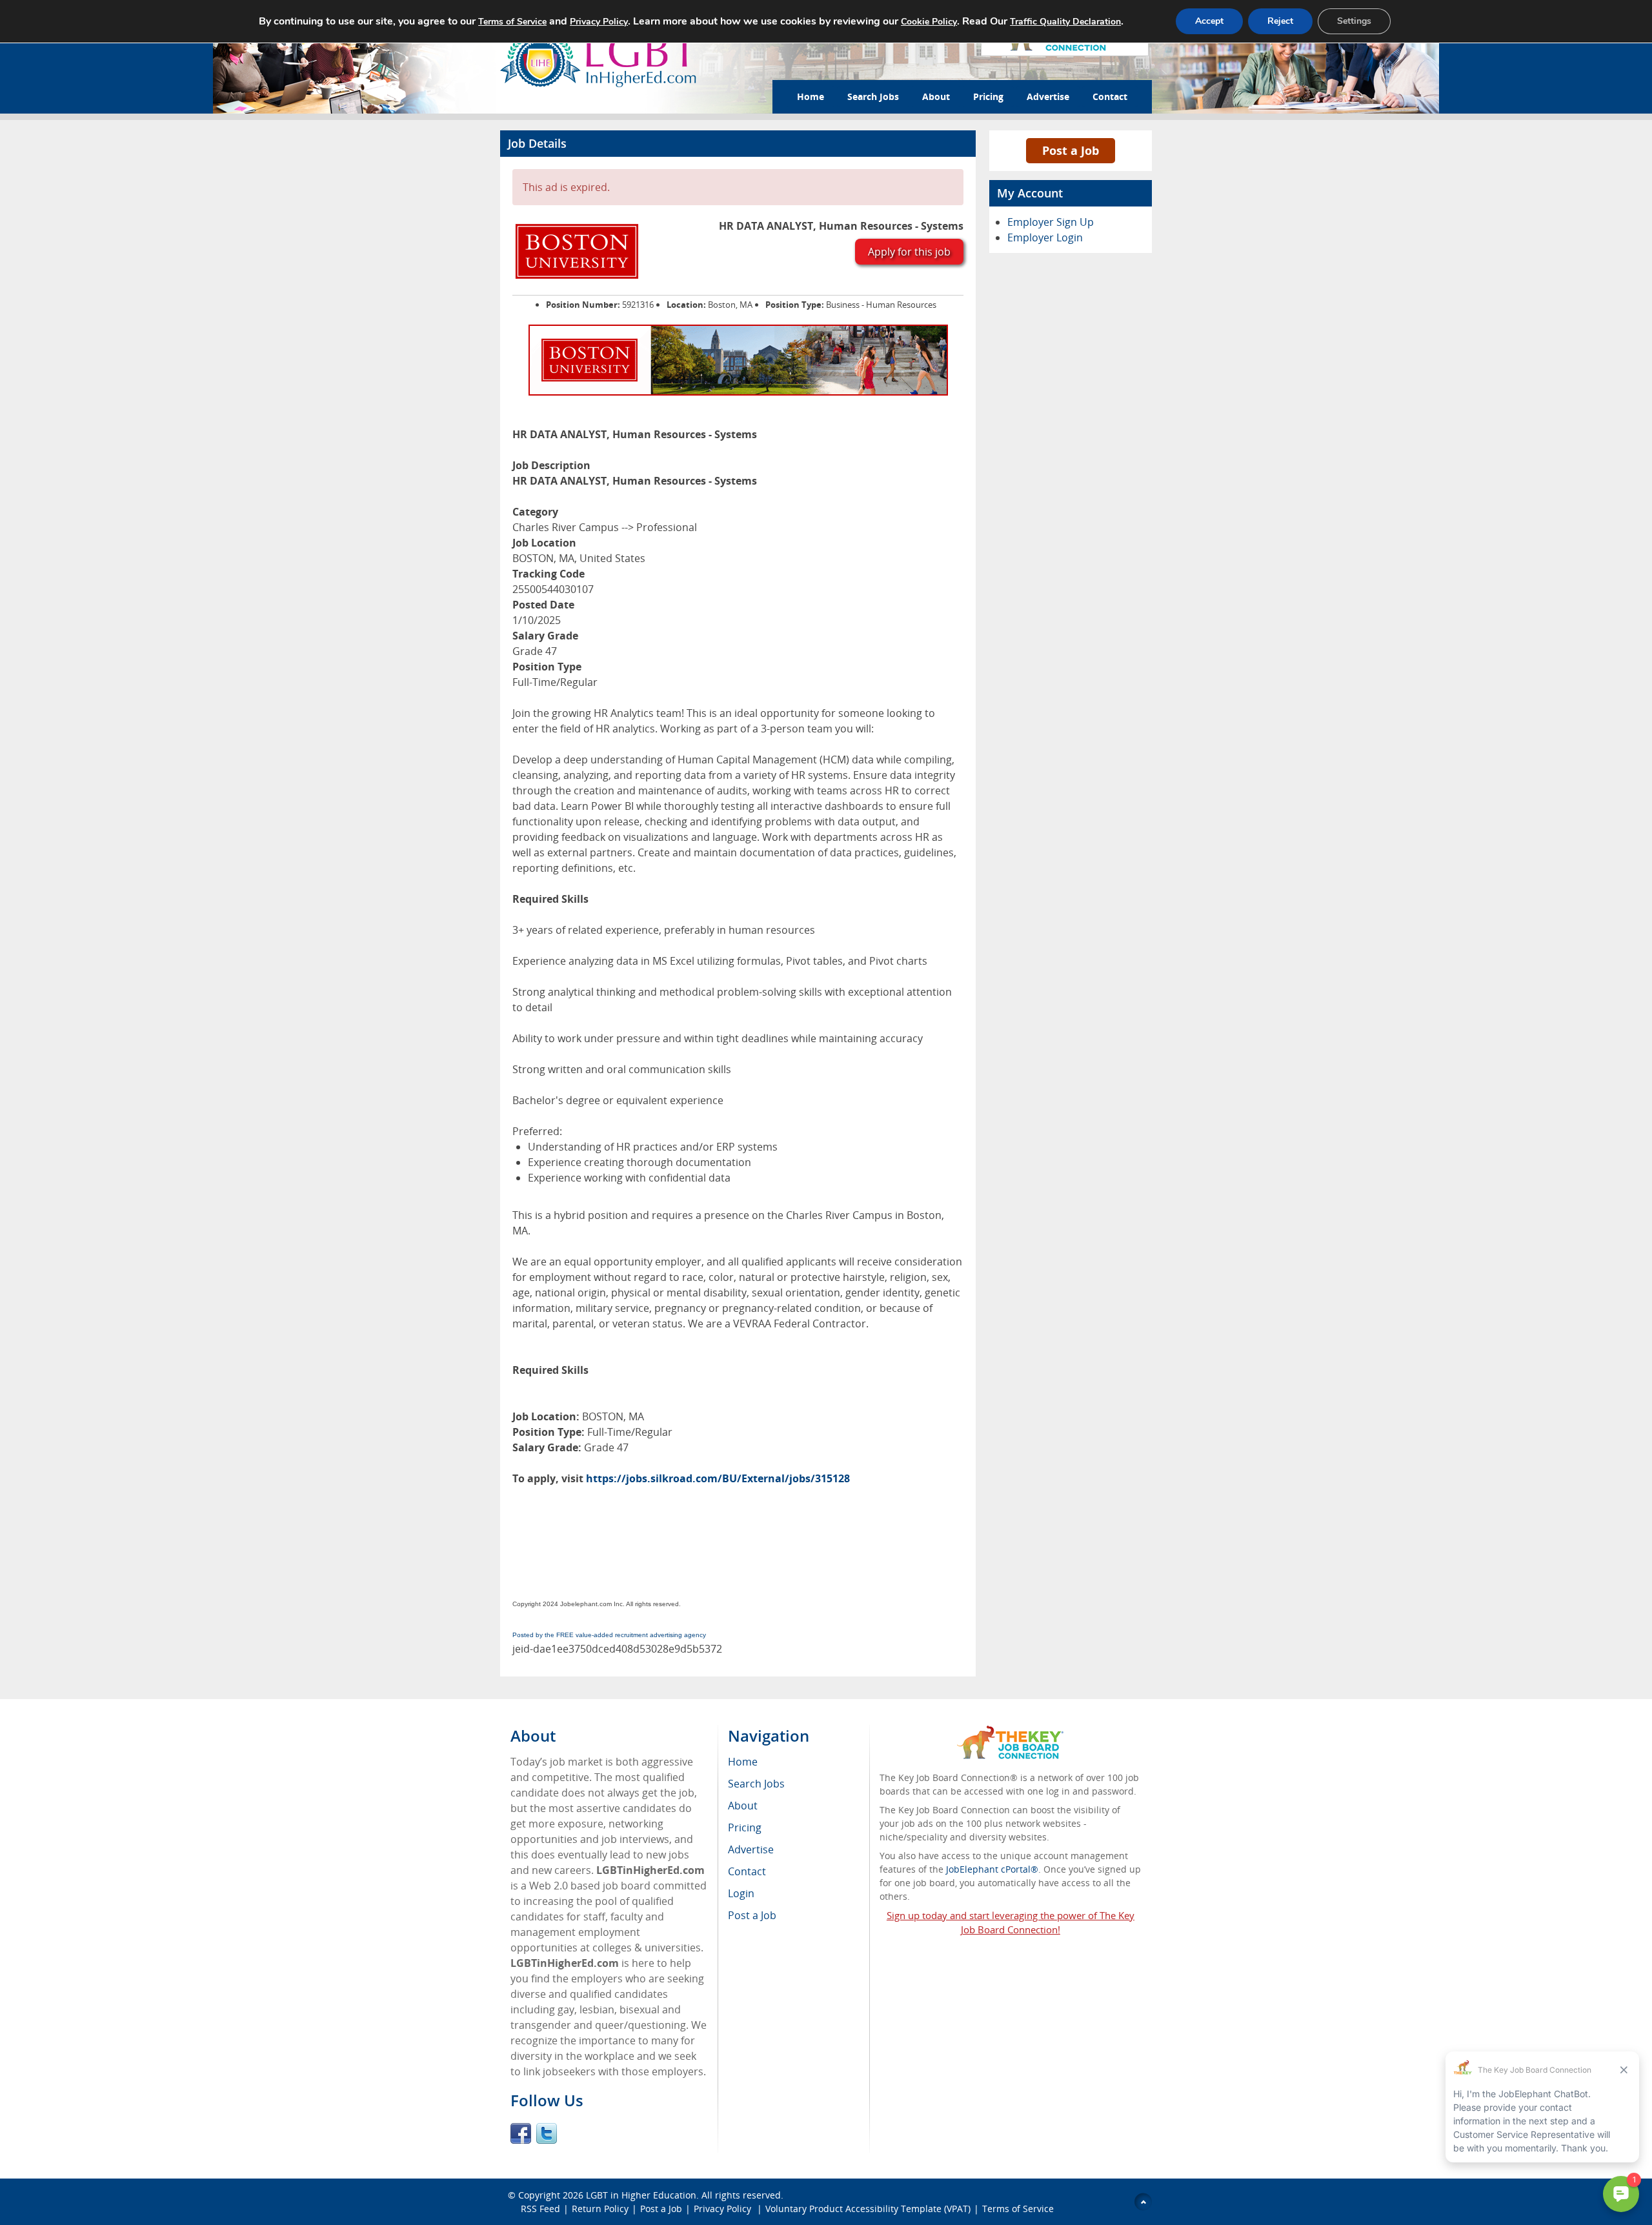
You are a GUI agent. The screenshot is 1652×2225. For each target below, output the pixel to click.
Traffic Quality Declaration (1065, 22)
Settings (1354, 21)
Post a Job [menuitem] (752, 1915)
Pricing (988, 96)
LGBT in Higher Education (641, 2195)
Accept (1209, 21)
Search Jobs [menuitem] (756, 1784)
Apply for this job (909, 252)
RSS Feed (540, 2209)
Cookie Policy (929, 22)
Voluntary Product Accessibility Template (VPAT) (868, 2209)
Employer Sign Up (1051, 222)
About (936, 96)
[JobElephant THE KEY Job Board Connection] (1010, 1732)
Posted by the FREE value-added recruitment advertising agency (609, 1635)
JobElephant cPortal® (992, 1869)
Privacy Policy (724, 2209)
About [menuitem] (743, 1806)
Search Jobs (873, 96)
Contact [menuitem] (747, 1871)
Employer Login (1045, 237)
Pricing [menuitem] (745, 1827)
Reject (1280, 21)
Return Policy (600, 2209)
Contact (1110, 96)
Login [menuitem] (741, 1893)
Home (811, 96)
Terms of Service (1018, 2209)
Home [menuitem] (743, 1762)
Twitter (547, 2133)
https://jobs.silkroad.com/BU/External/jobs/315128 (718, 1478)
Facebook (521, 2133)
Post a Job (1071, 150)
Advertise (1048, 96)
